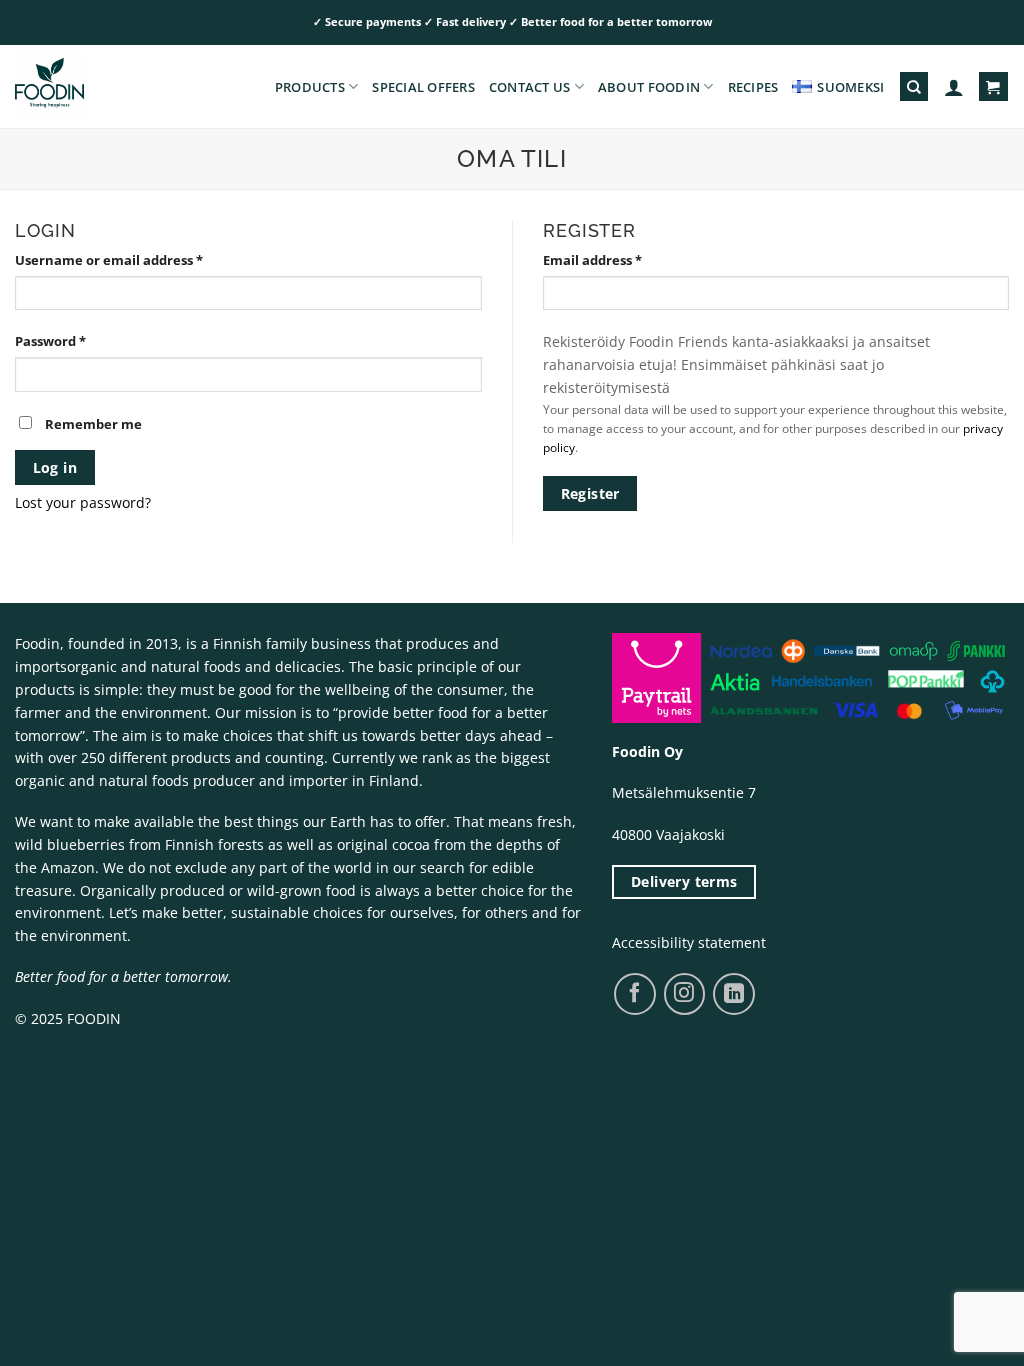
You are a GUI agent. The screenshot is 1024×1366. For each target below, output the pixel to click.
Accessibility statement (689, 942)
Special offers (423, 87)
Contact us (530, 87)
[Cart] (993, 86)
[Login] (954, 87)
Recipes (753, 87)
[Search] (914, 86)
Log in (55, 467)
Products (310, 87)
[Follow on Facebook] (634, 993)
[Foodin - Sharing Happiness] (115, 86)
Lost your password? (83, 502)
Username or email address (109, 260)
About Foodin (649, 87)
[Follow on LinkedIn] (734, 994)
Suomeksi (850, 87)
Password (50, 341)
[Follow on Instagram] (684, 993)
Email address (592, 260)
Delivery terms (684, 881)
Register (590, 493)
